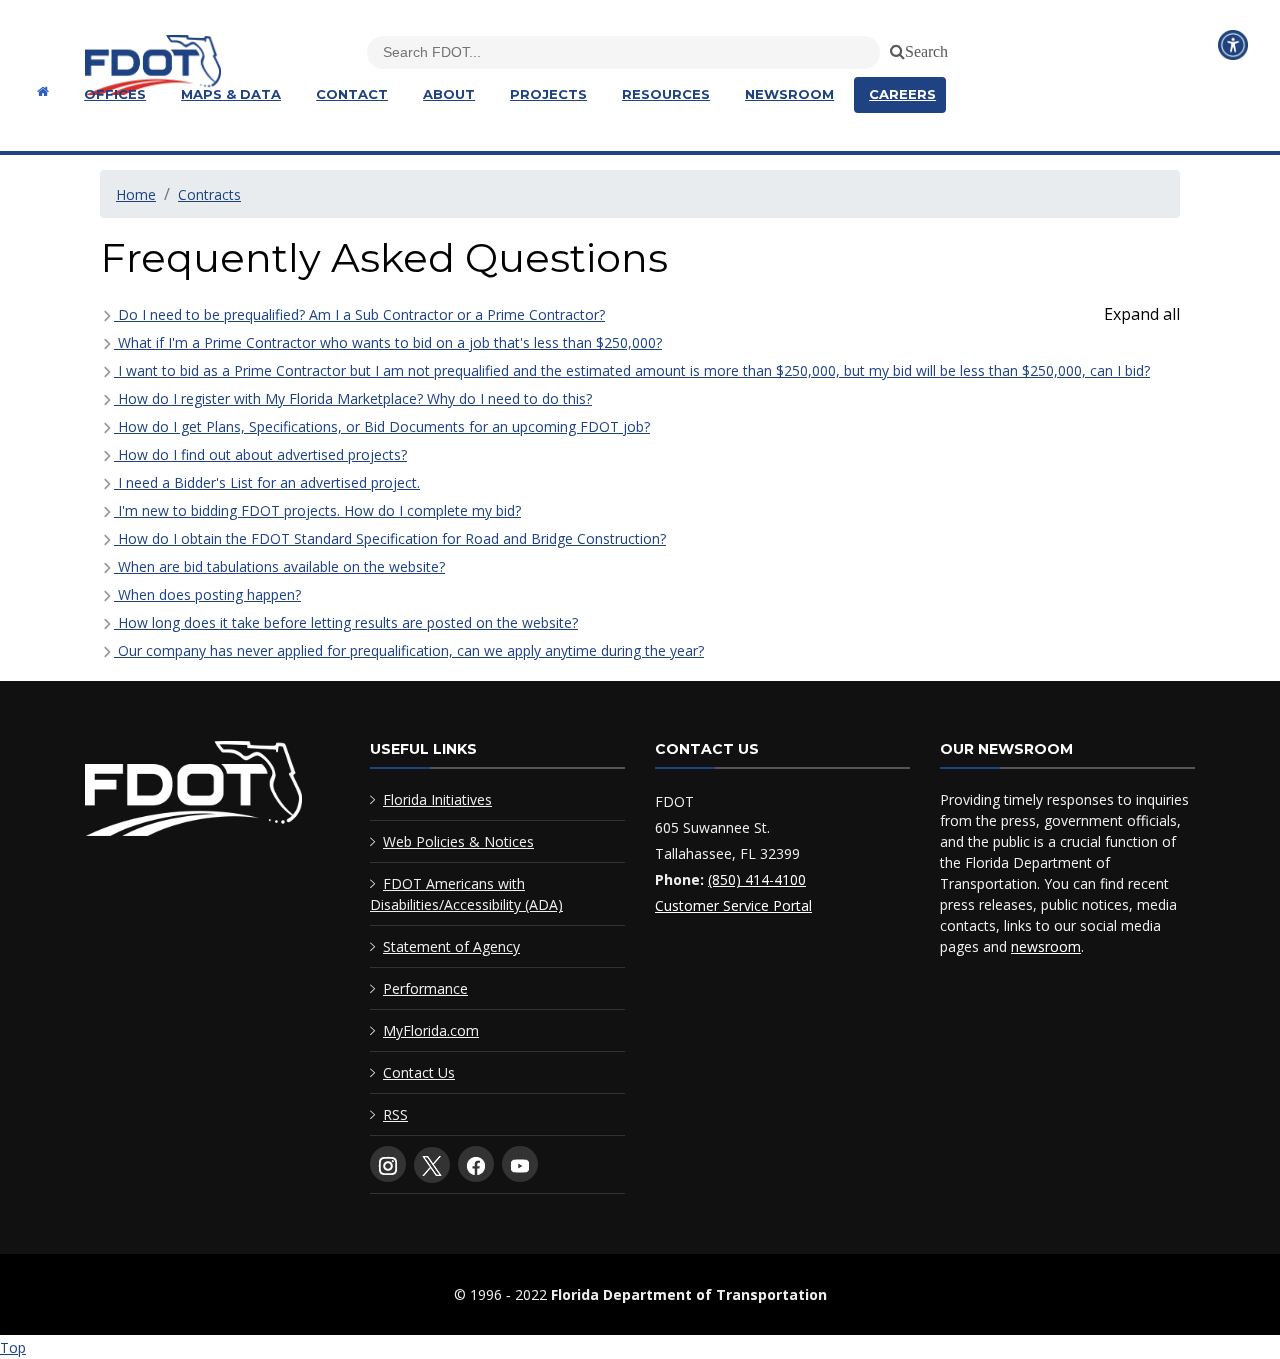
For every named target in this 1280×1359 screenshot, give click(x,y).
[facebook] (476, 1164)
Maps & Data (231, 94)
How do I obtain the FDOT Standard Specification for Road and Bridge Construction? (390, 538)
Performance (425, 988)
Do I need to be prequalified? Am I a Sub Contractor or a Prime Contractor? (359, 314)
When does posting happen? (207, 594)
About (449, 94)
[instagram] (388, 1164)
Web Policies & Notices (458, 841)
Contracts (209, 194)
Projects (548, 94)
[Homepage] (40, 91)
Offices (115, 94)
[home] (193, 792)
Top (13, 1347)
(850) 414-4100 (757, 879)
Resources (666, 94)
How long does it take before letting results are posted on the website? (346, 622)
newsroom (1046, 946)
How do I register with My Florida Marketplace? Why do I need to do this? (353, 398)
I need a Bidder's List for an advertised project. (267, 482)
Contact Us (419, 1072)
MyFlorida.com (431, 1030)
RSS (395, 1114)
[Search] (894, 48)
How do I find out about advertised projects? (260, 454)
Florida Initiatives (437, 799)
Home (136, 194)
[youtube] (520, 1164)
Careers (902, 94)
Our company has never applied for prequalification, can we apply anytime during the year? (409, 650)
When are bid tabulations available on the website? (279, 566)
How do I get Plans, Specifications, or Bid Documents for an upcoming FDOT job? (382, 426)
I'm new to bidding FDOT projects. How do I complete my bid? (317, 510)
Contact (352, 94)
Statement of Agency (451, 946)
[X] (432, 1165)
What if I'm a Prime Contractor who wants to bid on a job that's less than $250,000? (388, 342)
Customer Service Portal (733, 905)
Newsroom (789, 94)
